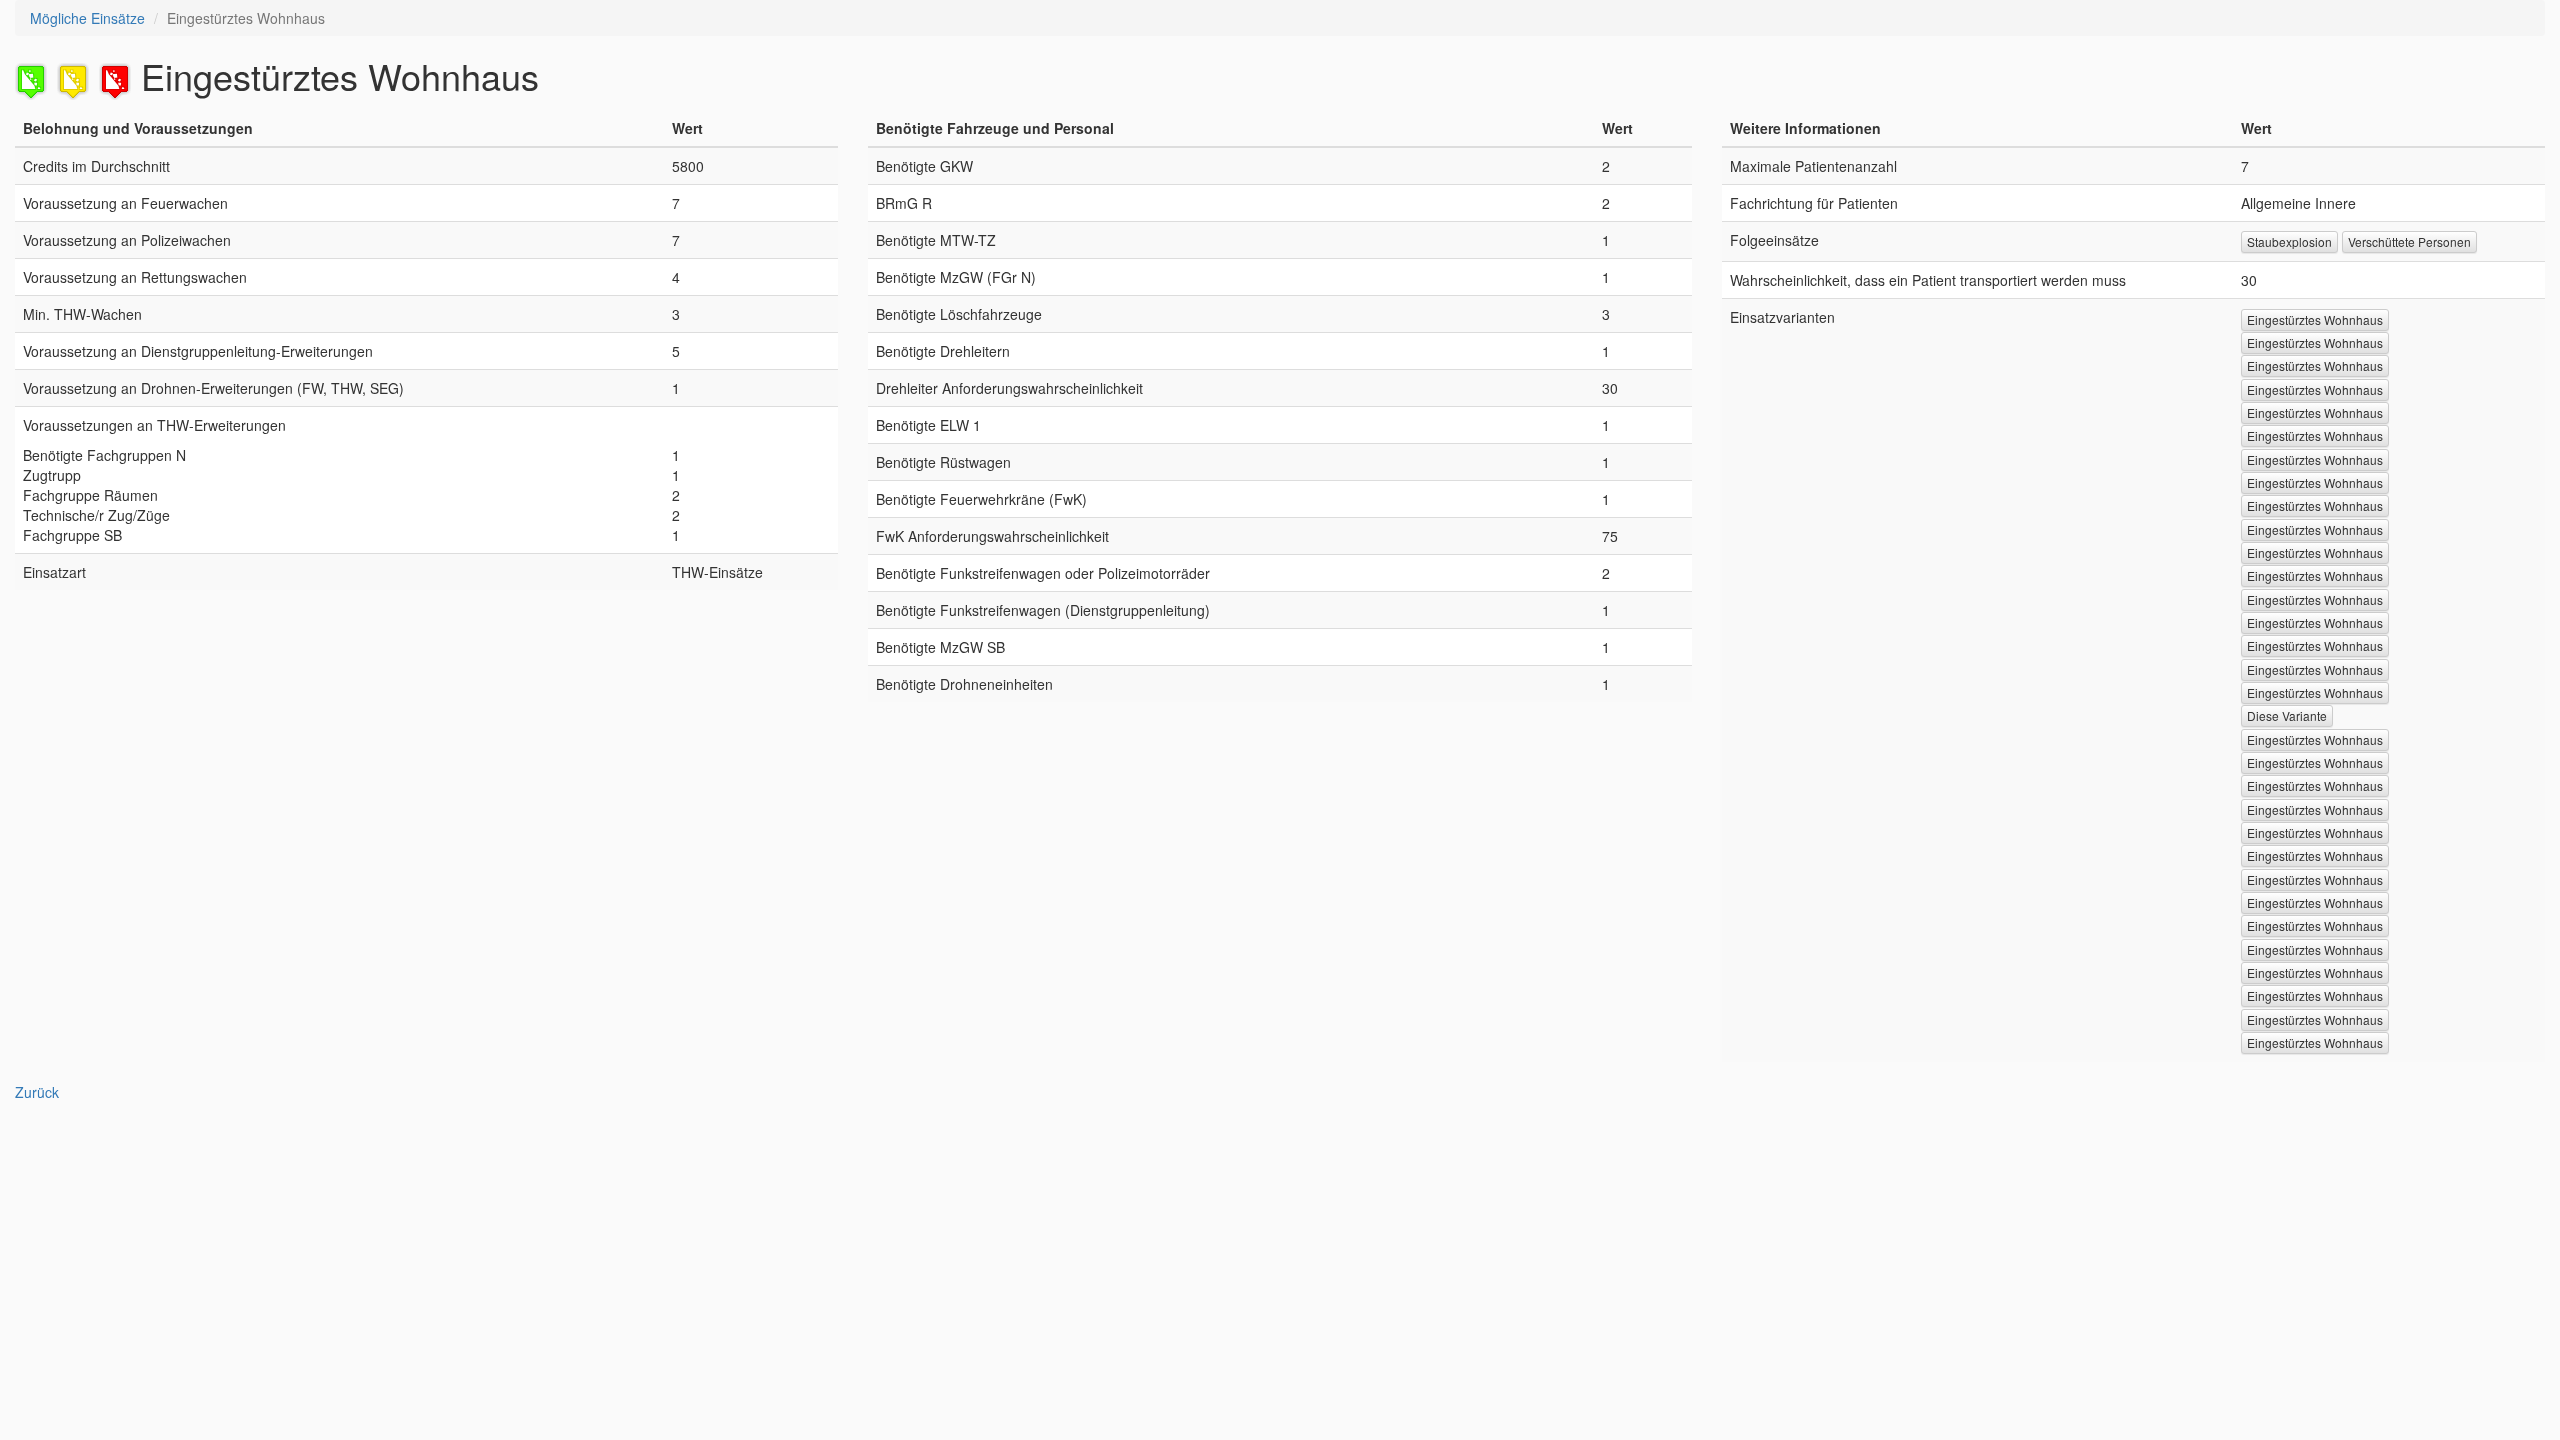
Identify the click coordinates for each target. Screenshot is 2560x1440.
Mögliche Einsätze (87, 18)
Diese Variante (2287, 715)
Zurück (37, 1092)
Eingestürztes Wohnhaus (2315, 319)
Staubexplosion (2289, 241)
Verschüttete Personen (2409, 241)
